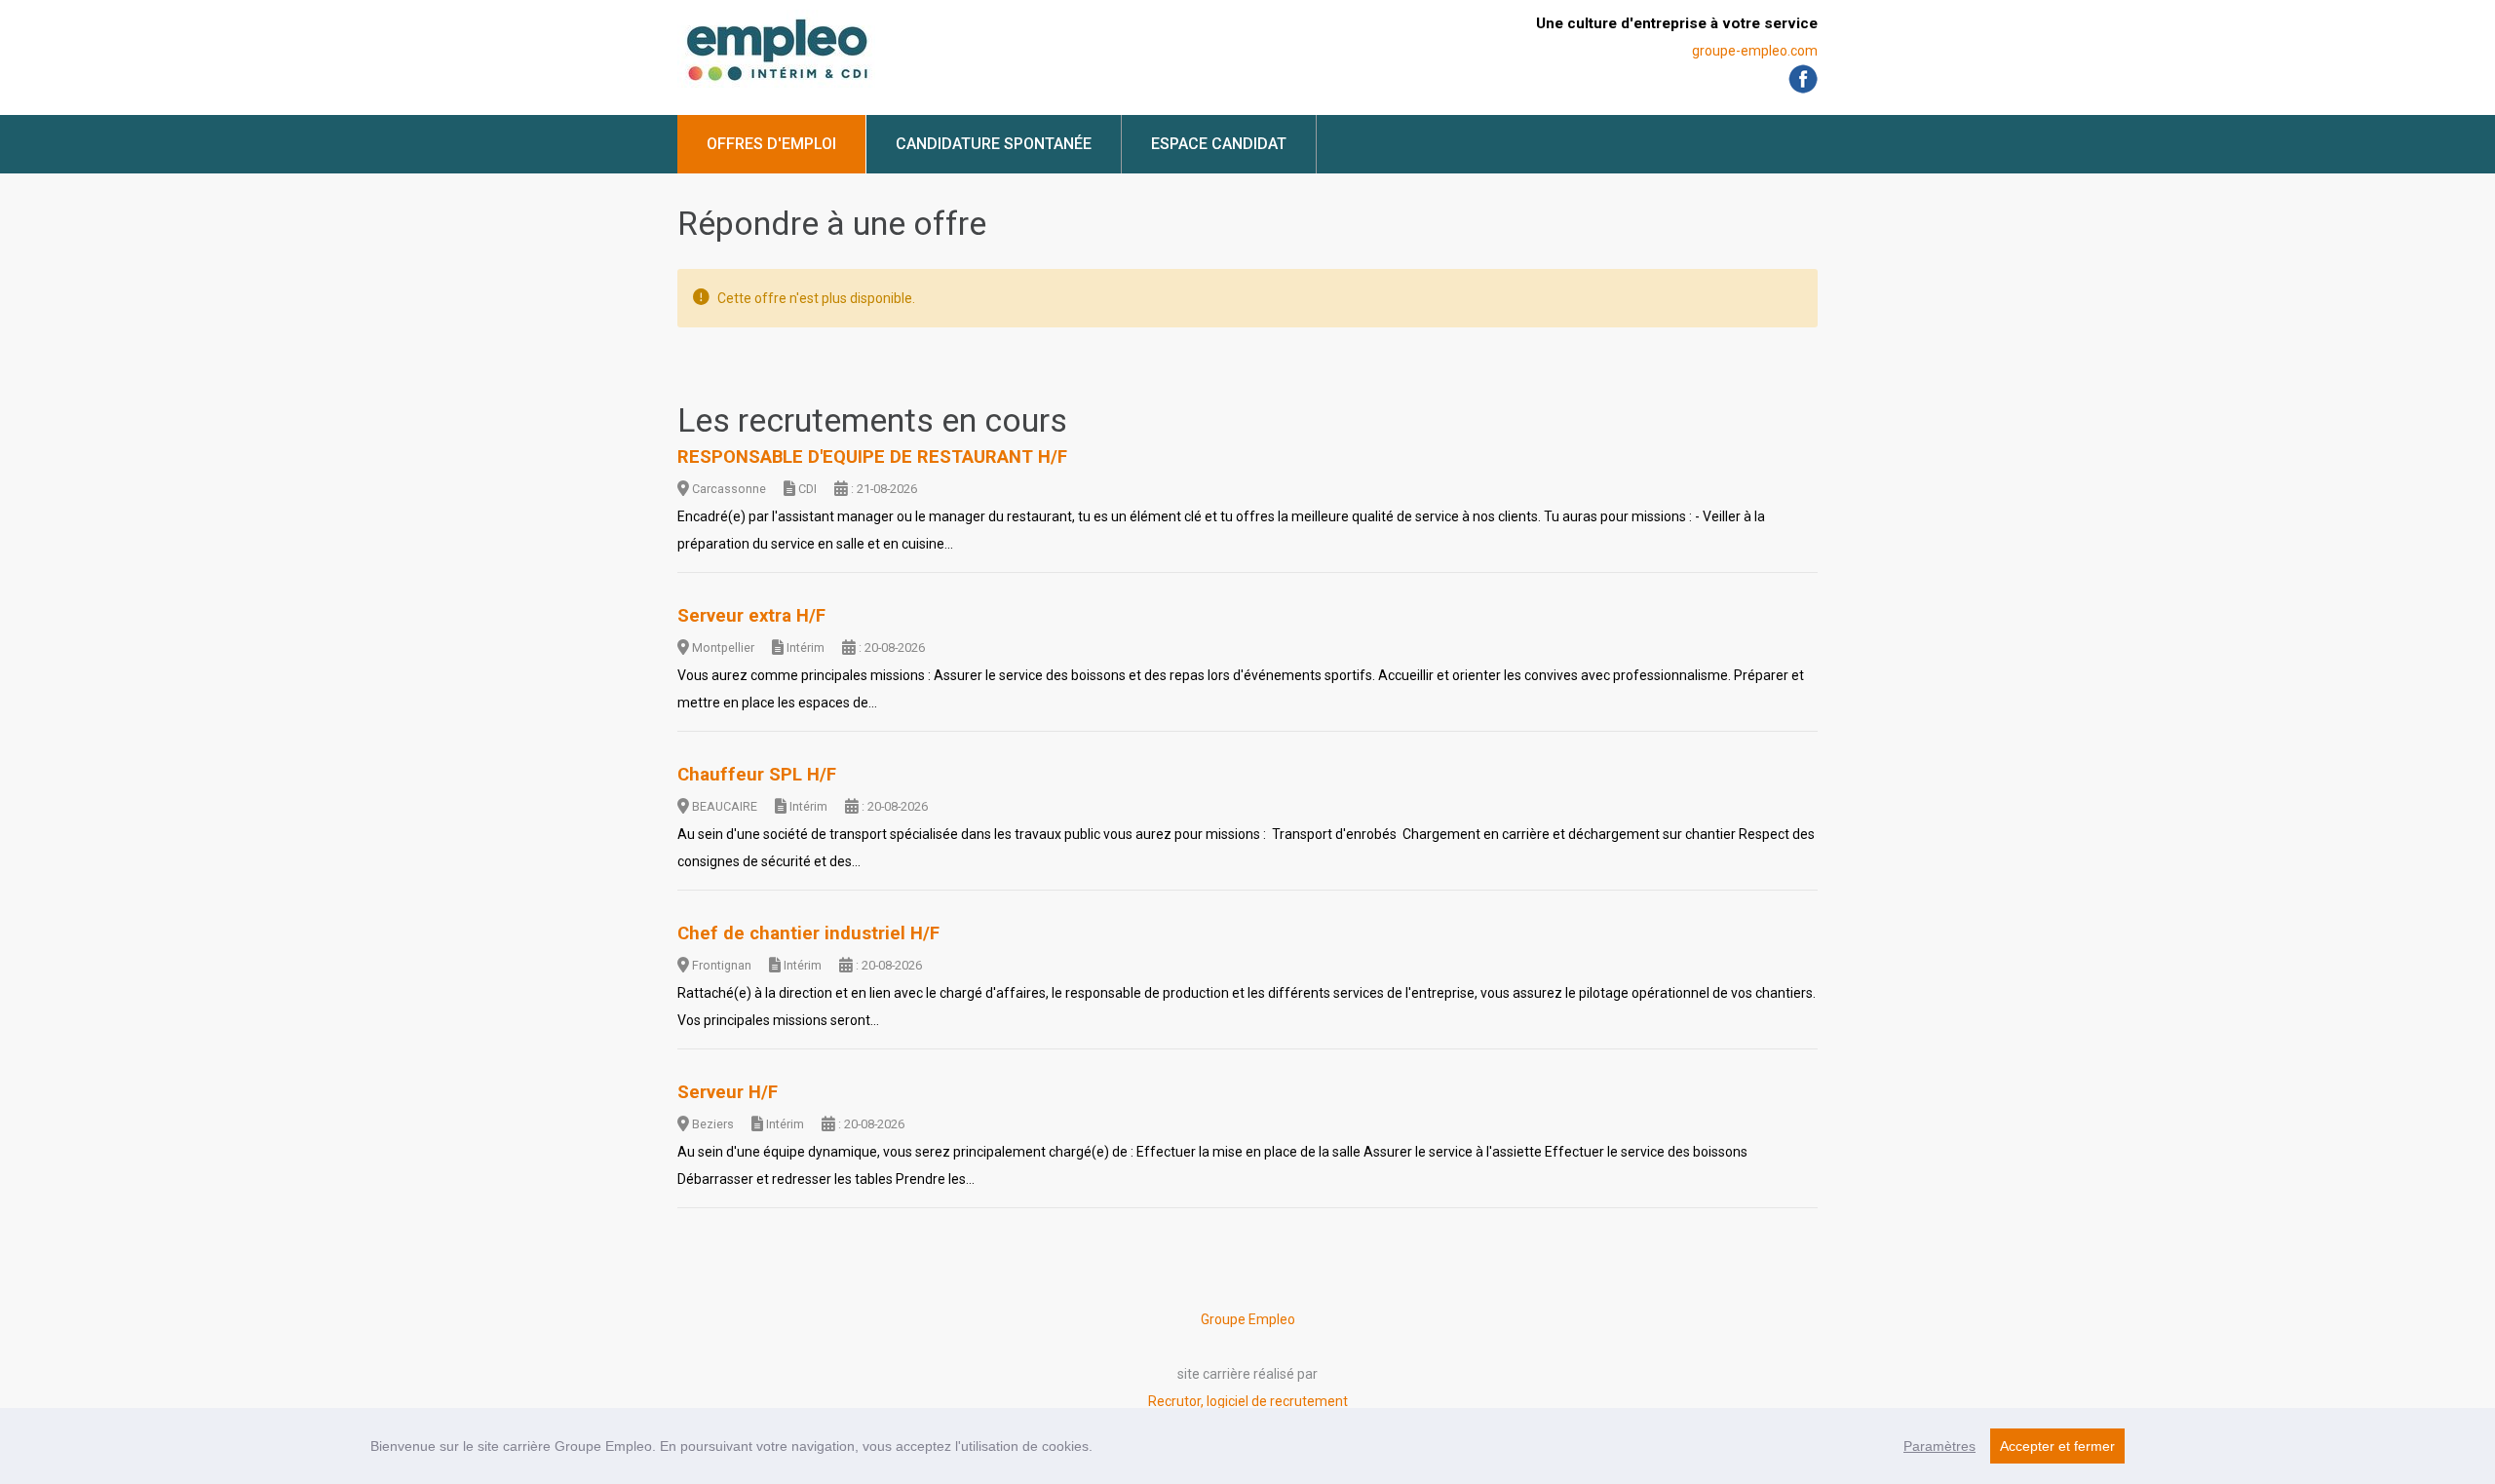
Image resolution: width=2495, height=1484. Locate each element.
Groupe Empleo (1248, 1319)
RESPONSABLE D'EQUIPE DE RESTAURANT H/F (872, 457)
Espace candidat (1219, 144)
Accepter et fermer (2057, 1446)
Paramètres (1939, 1446)
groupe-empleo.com (1755, 51)
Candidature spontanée (994, 144)
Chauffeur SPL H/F (757, 775)
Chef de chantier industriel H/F (808, 933)
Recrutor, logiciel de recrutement (1248, 1401)
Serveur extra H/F (751, 616)
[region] (1247, 1446)
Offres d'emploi (771, 144)
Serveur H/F (728, 1092)
